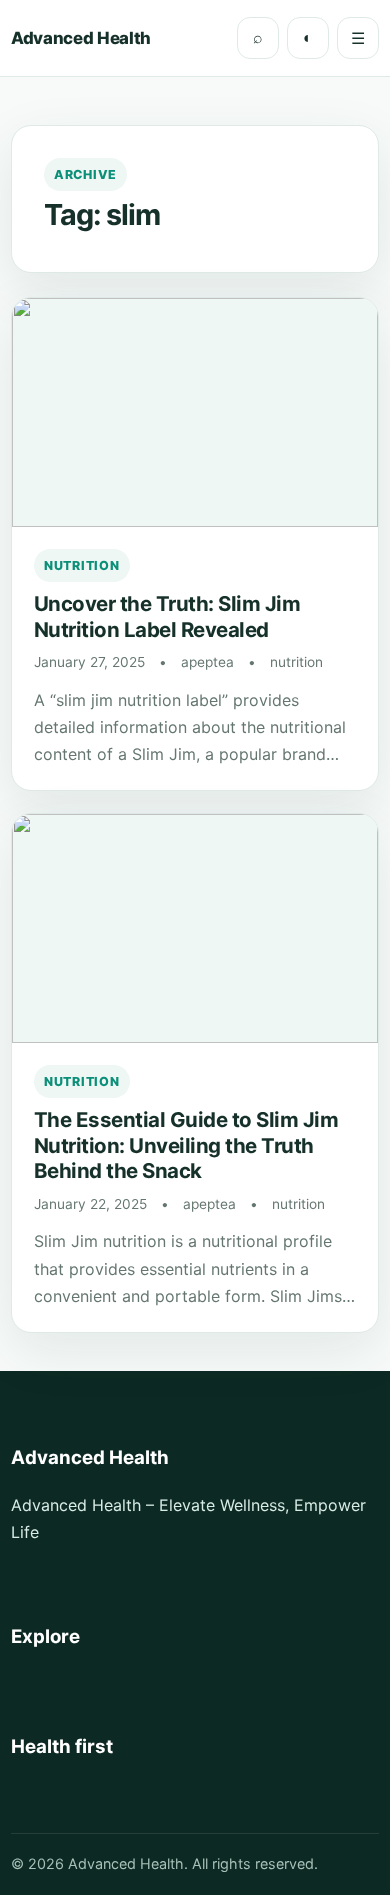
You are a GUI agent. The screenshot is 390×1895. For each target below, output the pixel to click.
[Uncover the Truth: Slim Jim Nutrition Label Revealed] (195, 412)
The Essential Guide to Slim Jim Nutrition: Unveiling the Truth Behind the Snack (186, 1145)
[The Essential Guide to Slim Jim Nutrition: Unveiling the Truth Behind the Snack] (195, 928)
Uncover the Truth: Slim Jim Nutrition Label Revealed (167, 616)
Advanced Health (81, 38)
